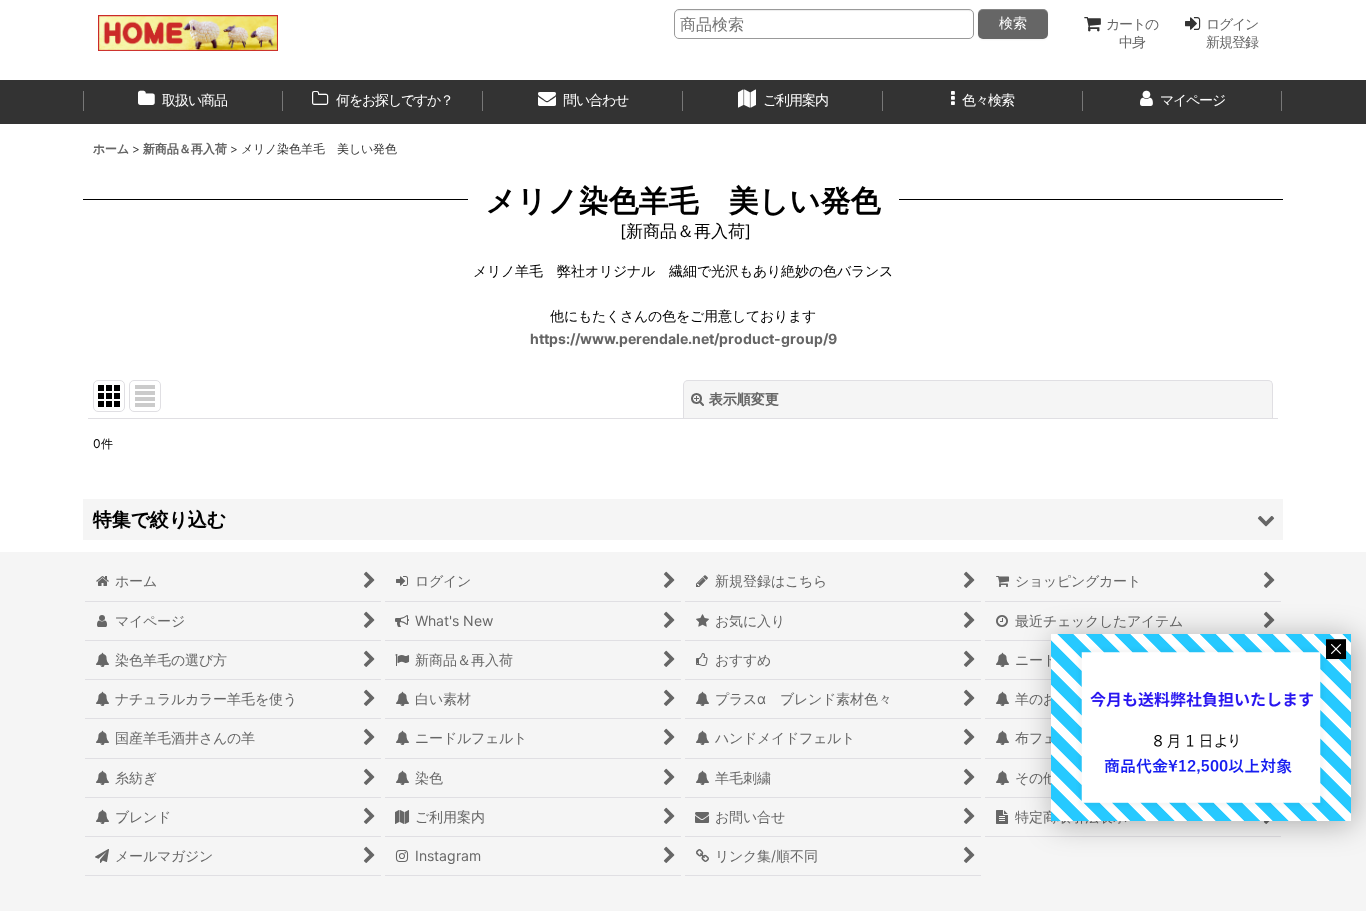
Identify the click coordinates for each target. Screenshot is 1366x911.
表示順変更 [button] (744, 398)
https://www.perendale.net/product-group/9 (683, 338)
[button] (983, 102)
